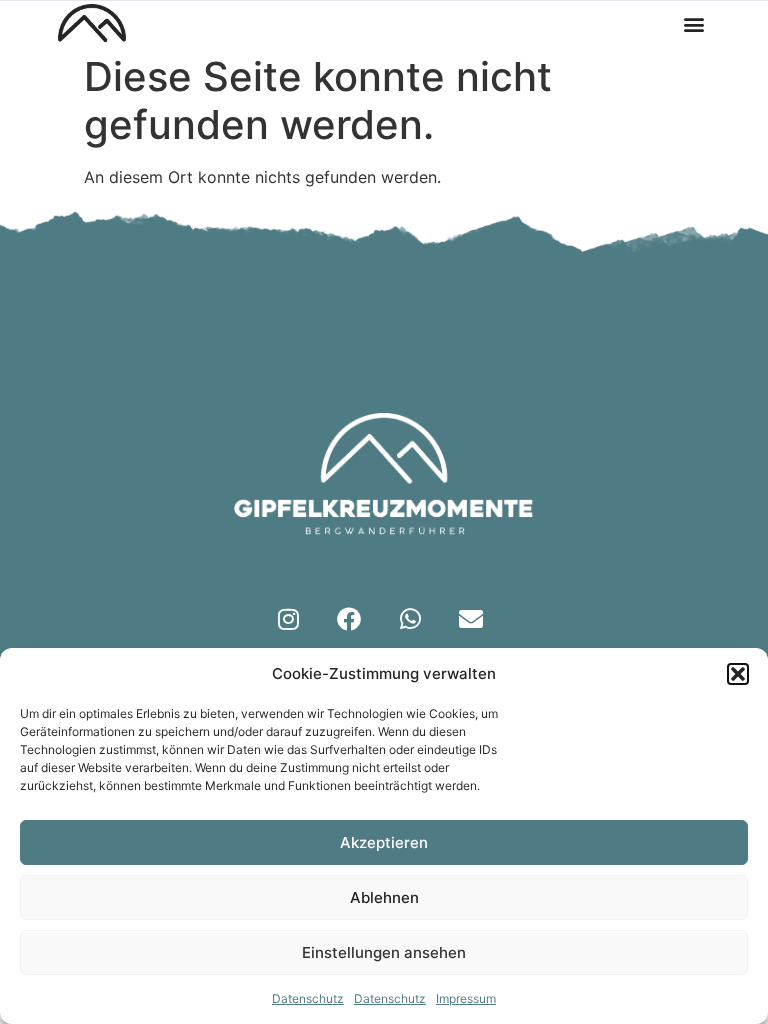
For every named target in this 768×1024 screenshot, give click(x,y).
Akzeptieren (384, 842)
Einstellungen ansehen (384, 952)
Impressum (466, 998)
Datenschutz (308, 998)
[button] (738, 674)
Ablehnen (384, 897)
